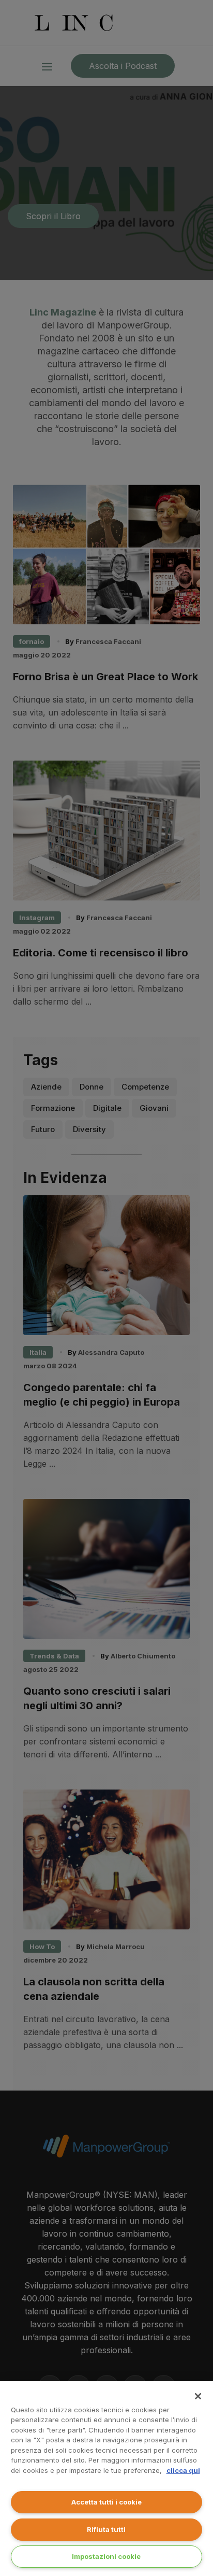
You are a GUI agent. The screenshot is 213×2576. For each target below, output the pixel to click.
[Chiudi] (198, 2396)
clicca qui (183, 2470)
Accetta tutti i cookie (106, 2502)
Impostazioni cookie (106, 2556)
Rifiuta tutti (106, 2529)
